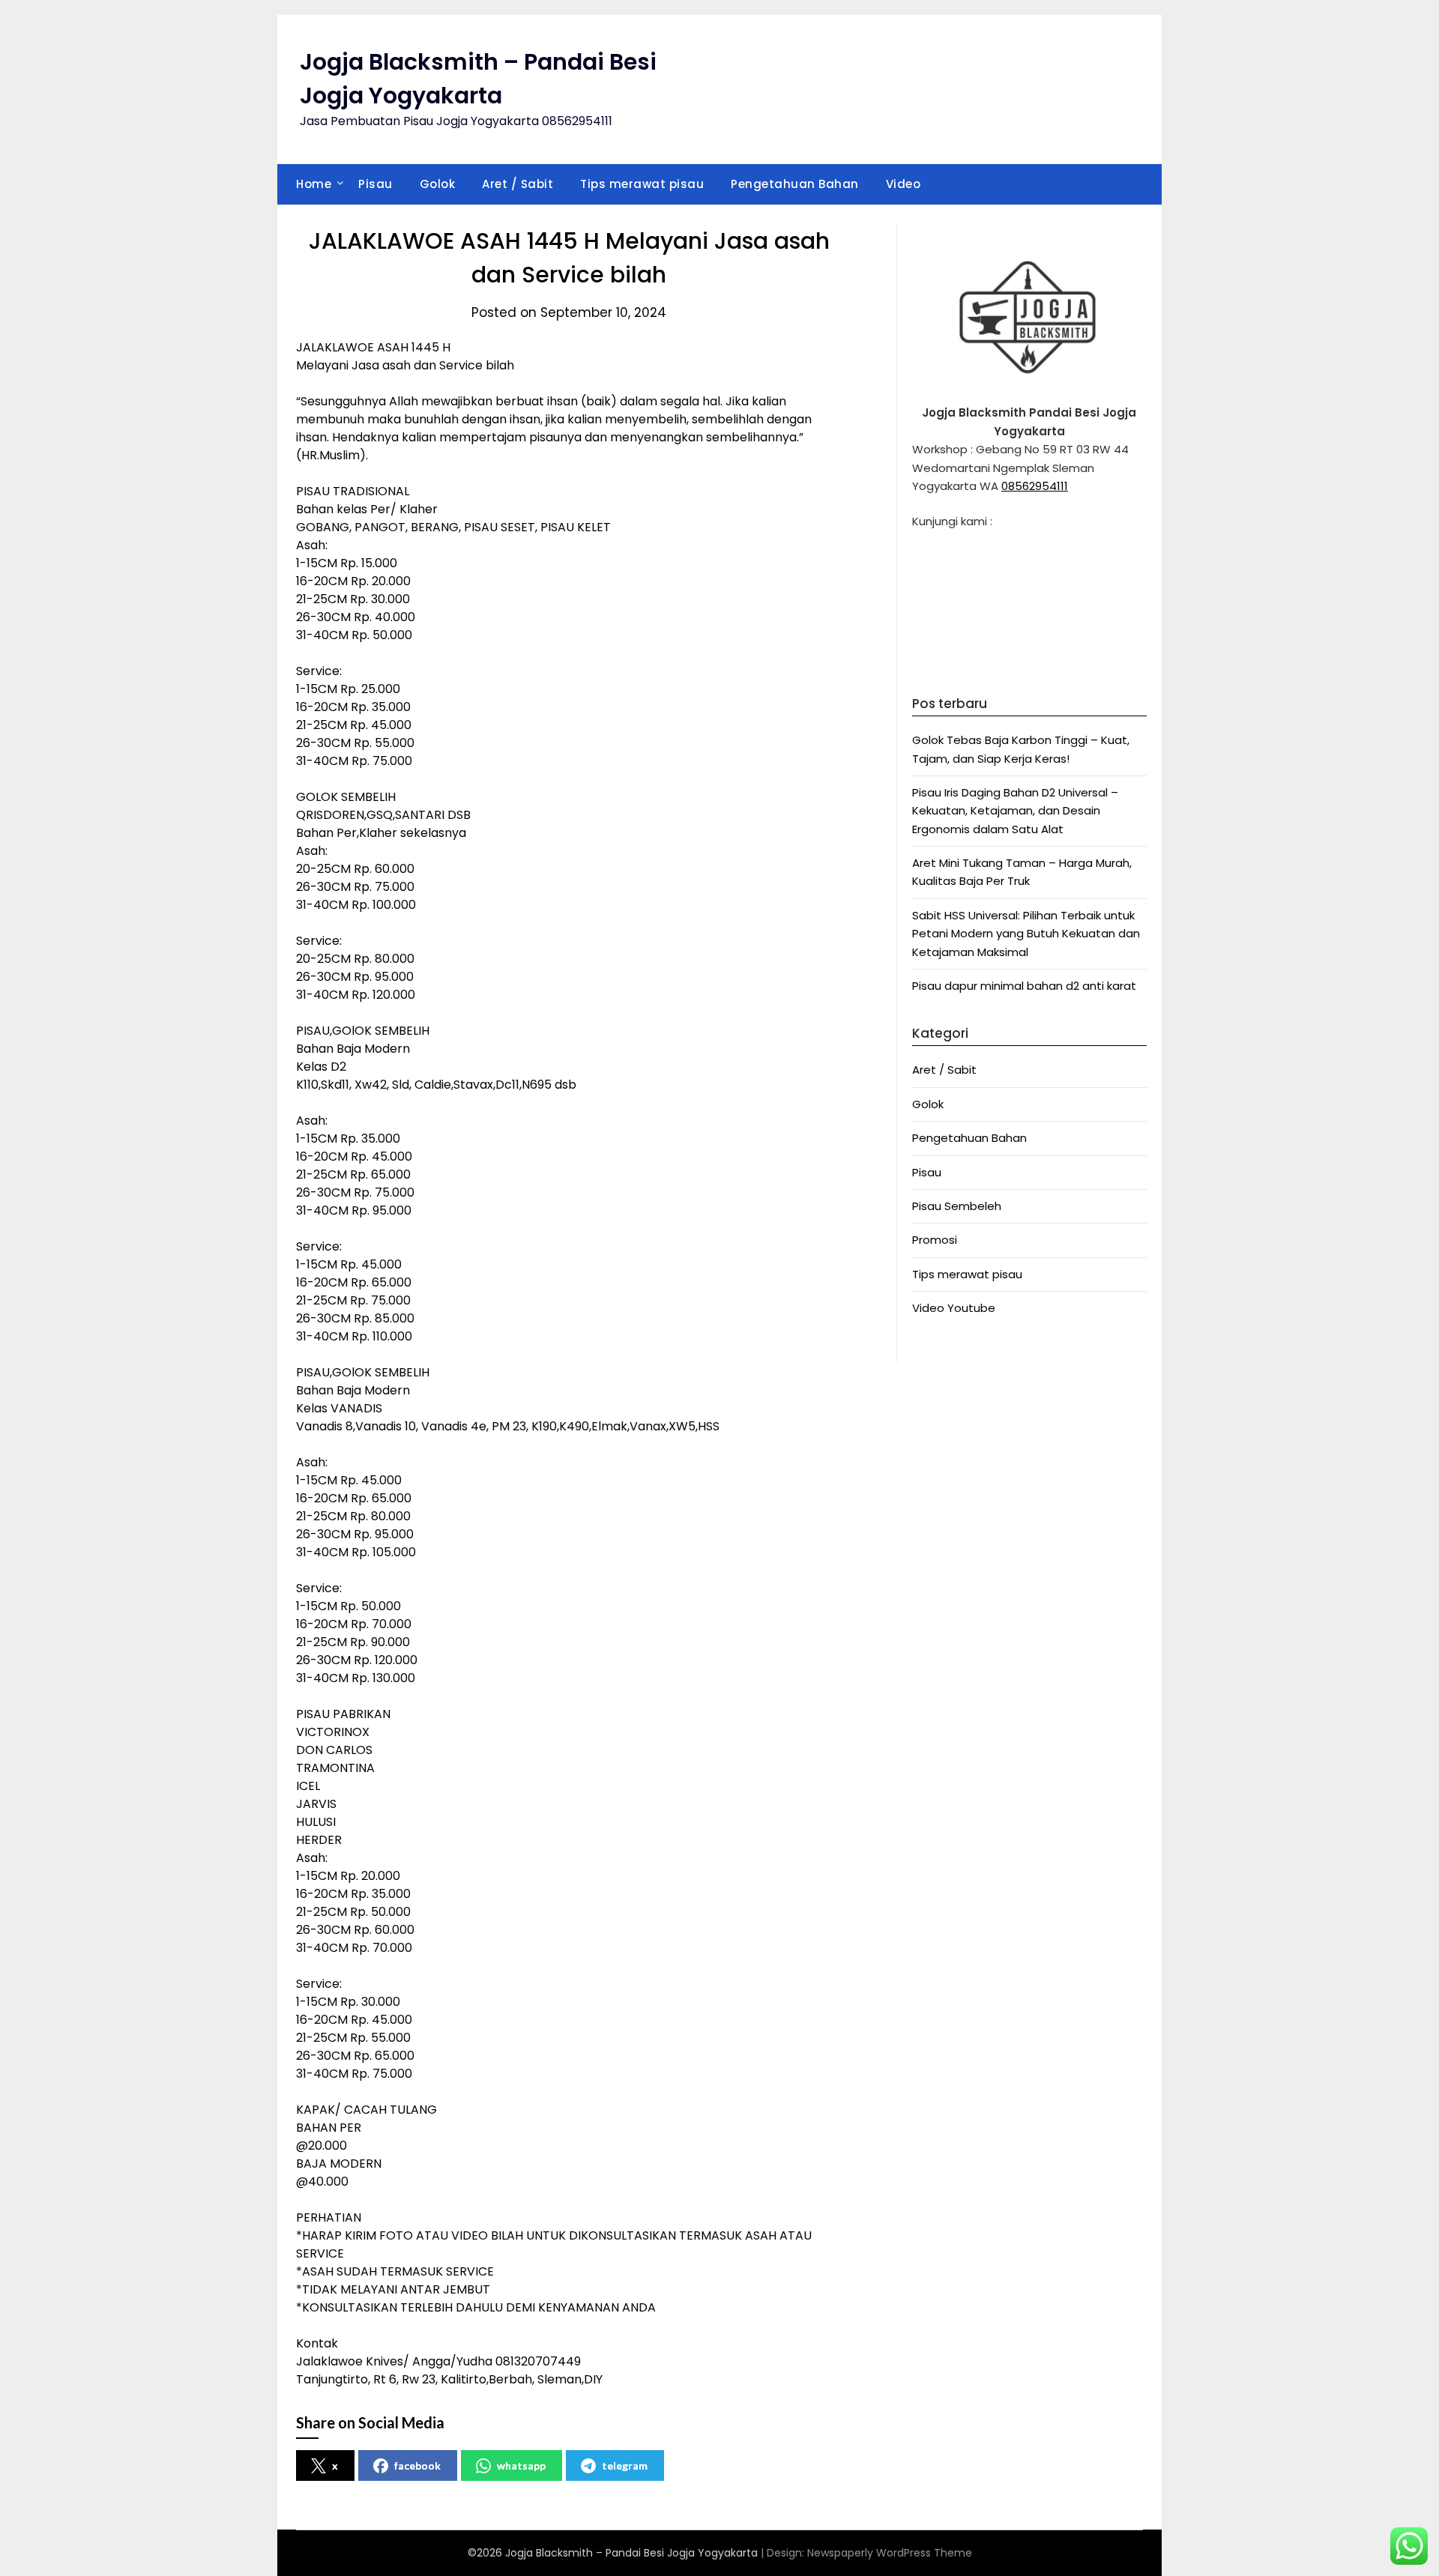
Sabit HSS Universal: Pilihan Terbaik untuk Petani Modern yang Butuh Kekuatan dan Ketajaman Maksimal (1026, 934)
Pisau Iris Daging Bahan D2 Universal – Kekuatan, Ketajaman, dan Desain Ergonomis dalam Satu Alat (1015, 811)
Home (314, 184)
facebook (417, 2465)
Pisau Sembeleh (957, 1206)
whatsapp (521, 2465)
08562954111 (1035, 486)
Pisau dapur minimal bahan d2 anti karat (1024, 986)
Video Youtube (954, 1308)
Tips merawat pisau (642, 184)
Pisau (375, 184)
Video (903, 184)
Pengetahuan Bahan (795, 184)
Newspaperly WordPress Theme (890, 2553)
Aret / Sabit (518, 184)
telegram (625, 2465)
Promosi (935, 1240)
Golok (438, 184)
